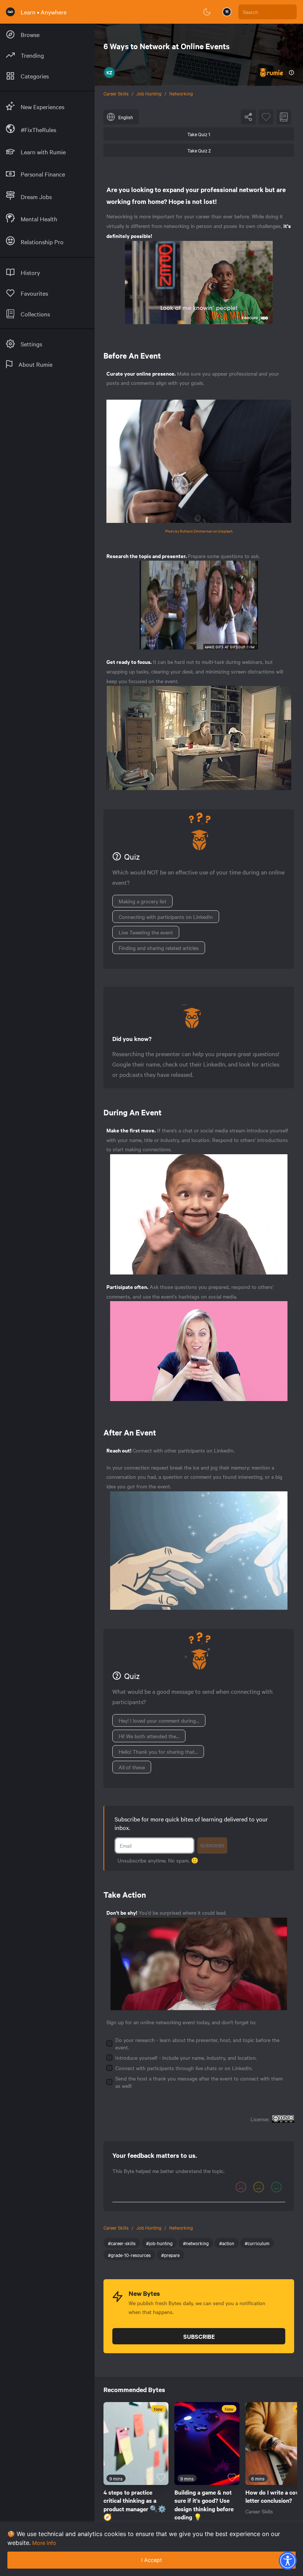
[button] (287, 2560)
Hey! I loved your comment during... (159, 1720)
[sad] (241, 2187)
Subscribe (212, 1845)
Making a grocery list (142, 901)
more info (44, 2543)
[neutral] (259, 2187)
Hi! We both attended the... (149, 1736)
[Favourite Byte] (266, 117)
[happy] (276, 2187)
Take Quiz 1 (199, 134)
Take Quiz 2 (199, 150)
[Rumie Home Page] (10, 12)
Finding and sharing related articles (159, 948)
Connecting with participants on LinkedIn (166, 917)
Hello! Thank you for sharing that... (158, 1752)
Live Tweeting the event (146, 932)
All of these (132, 1767)
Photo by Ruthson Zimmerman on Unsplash (199, 531)
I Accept (151, 2560)
